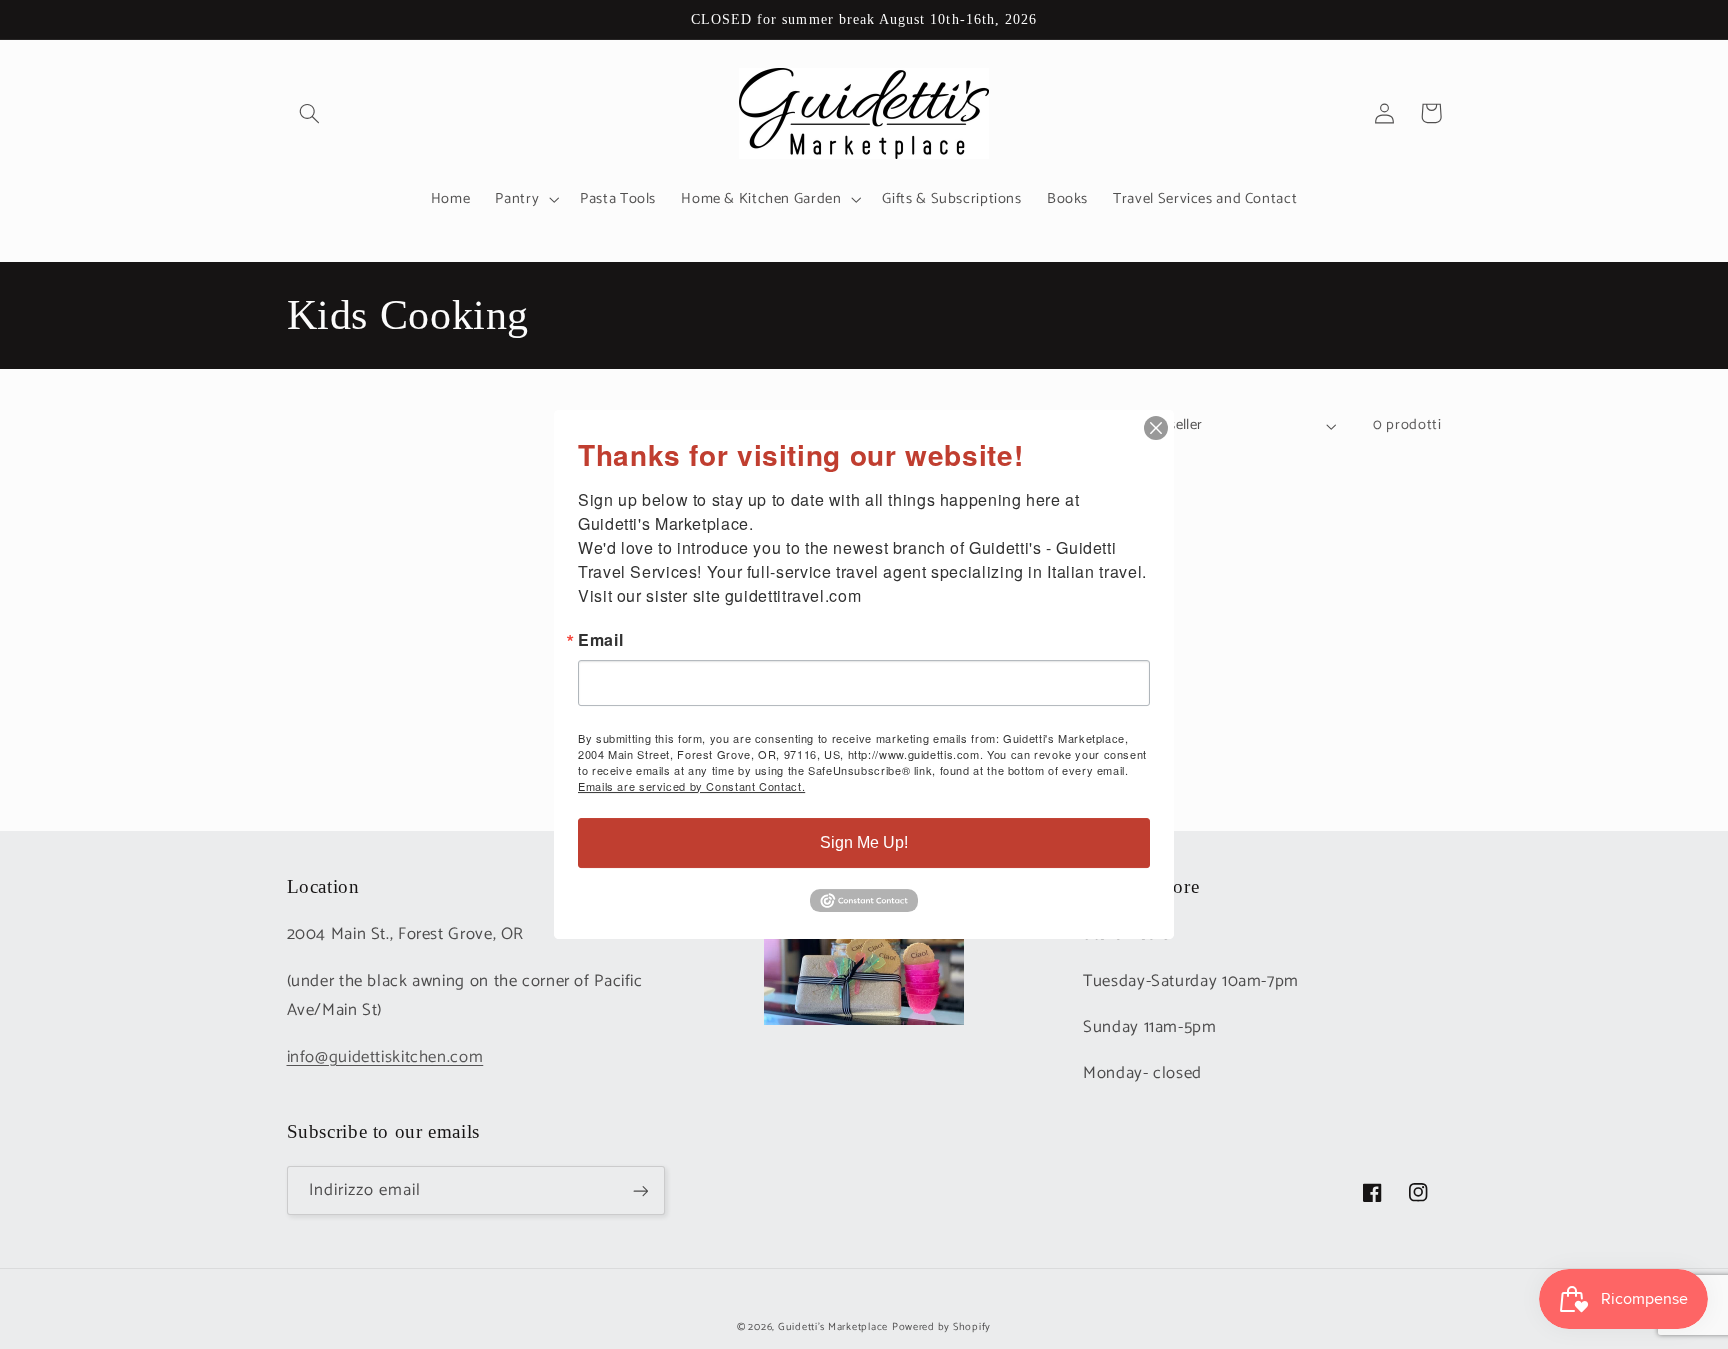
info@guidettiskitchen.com (385, 1057)
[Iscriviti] (640, 1190)
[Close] (1156, 428)
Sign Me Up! (864, 842)
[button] (310, 113)
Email (600, 640)
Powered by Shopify (941, 1327)
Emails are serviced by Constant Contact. (691, 786)
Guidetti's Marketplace (833, 1327)
